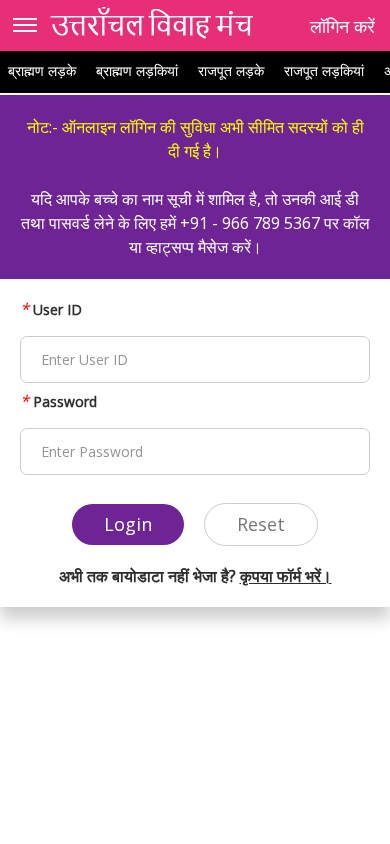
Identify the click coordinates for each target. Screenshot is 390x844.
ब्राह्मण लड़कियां (137, 70)
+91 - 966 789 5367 (250, 223)
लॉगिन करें (342, 26)
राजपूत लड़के (231, 70)
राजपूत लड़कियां (324, 70)
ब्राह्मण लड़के (42, 70)
